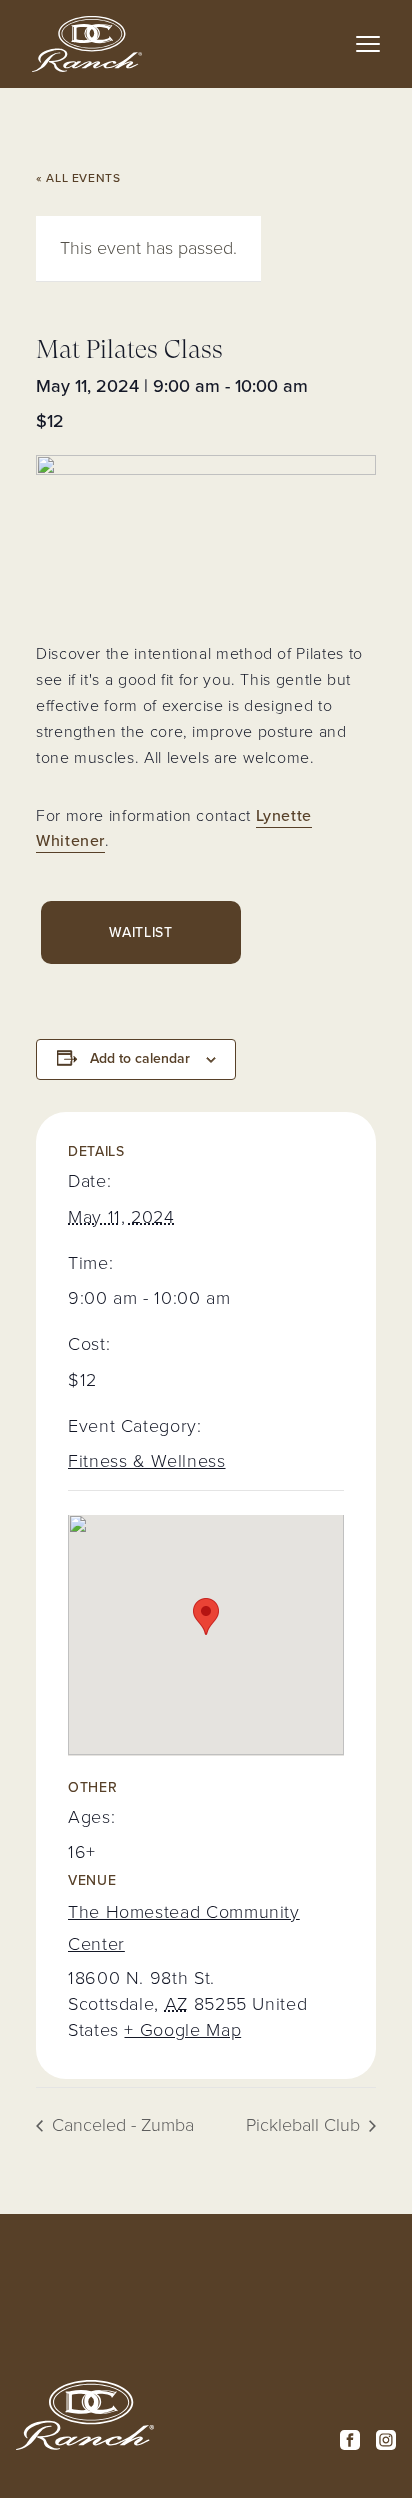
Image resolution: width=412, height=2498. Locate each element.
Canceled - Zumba (120, 2125)
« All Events (78, 178)
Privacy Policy (214, 2342)
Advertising (230, 2417)
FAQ (203, 2396)
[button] (368, 44)
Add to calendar (140, 1058)
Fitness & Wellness (147, 1461)
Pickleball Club (305, 2125)
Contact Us (228, 2374)
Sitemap (217, 2439)
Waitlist (140, 932)
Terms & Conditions (227, 2299)
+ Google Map (182, 2030)
